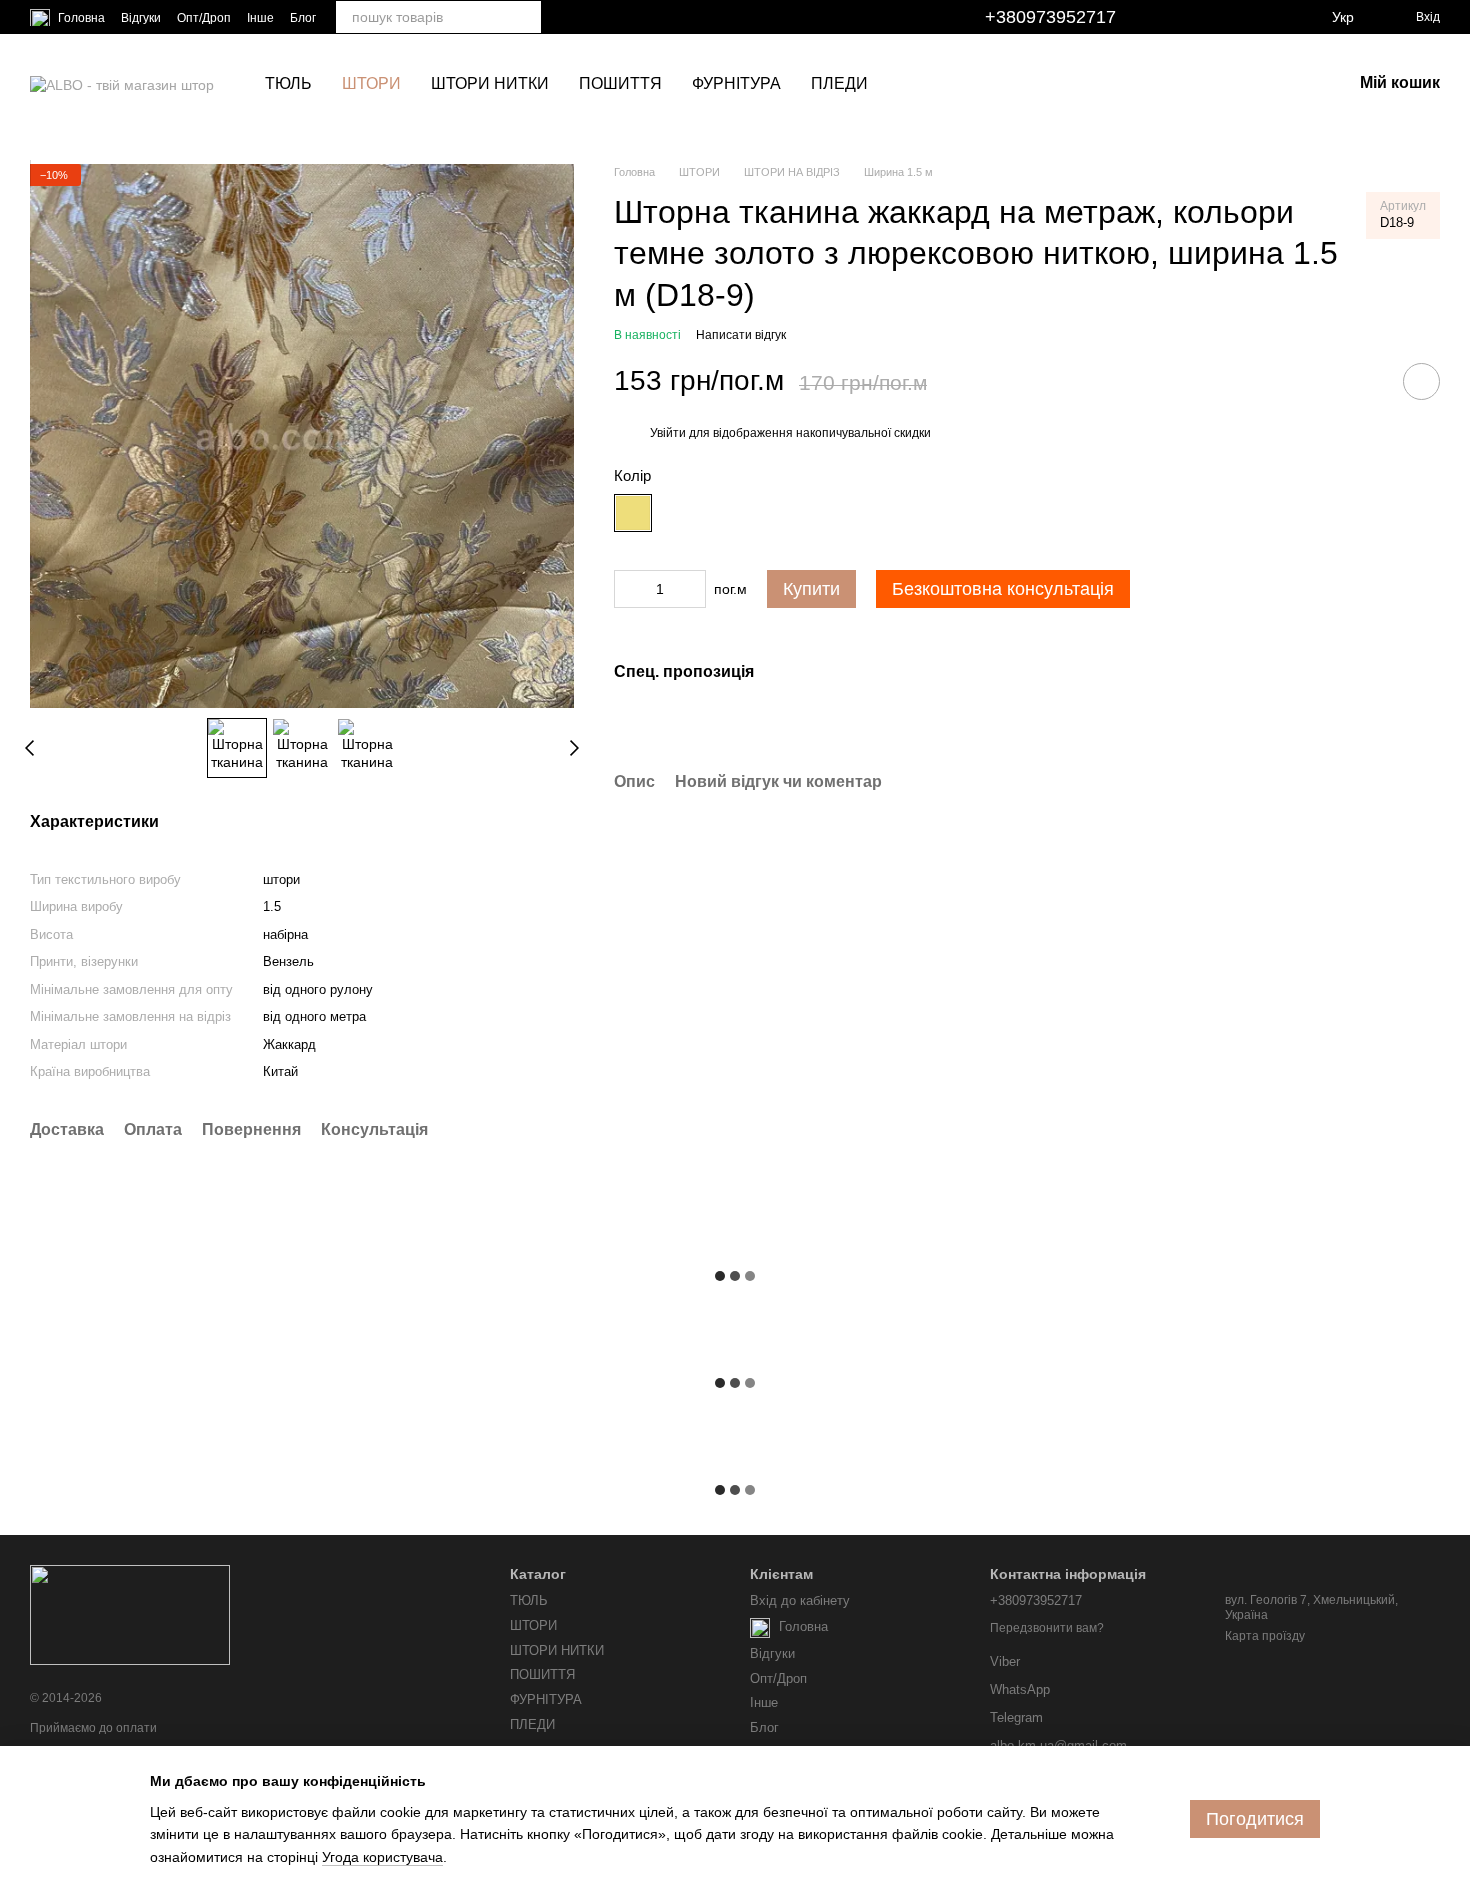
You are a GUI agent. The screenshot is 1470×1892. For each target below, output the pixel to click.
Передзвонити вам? (1047, 1628)
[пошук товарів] (525, 17)
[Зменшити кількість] (629, 588)
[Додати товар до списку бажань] (1421, 381)
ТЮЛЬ (288, 83)
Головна (80, 18)
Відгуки (141, 18)
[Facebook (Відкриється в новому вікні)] (1208, 17)
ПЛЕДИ (839, 83)
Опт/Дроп (204, 18)
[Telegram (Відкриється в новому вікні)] (1256, 17)
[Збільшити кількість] (691, 588)
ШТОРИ (371, 83)
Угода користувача (382, 1857)
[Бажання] (1284, 84)
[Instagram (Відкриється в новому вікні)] (1184, 17)
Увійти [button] (668, 433)
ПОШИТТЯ (620, 83)
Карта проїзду (1265, 1636)
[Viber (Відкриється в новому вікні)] (1280, 17)
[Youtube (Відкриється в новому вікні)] (1232, 17)
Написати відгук (741, 334)
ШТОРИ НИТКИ (490, 83)
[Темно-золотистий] (633, 512)
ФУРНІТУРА (736, 83)
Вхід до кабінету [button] (800, 1600)
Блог (303, 18)
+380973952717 (1050, 17)
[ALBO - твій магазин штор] (130, 1614)
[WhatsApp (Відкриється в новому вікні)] (1304, 17)
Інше (260, 18)
